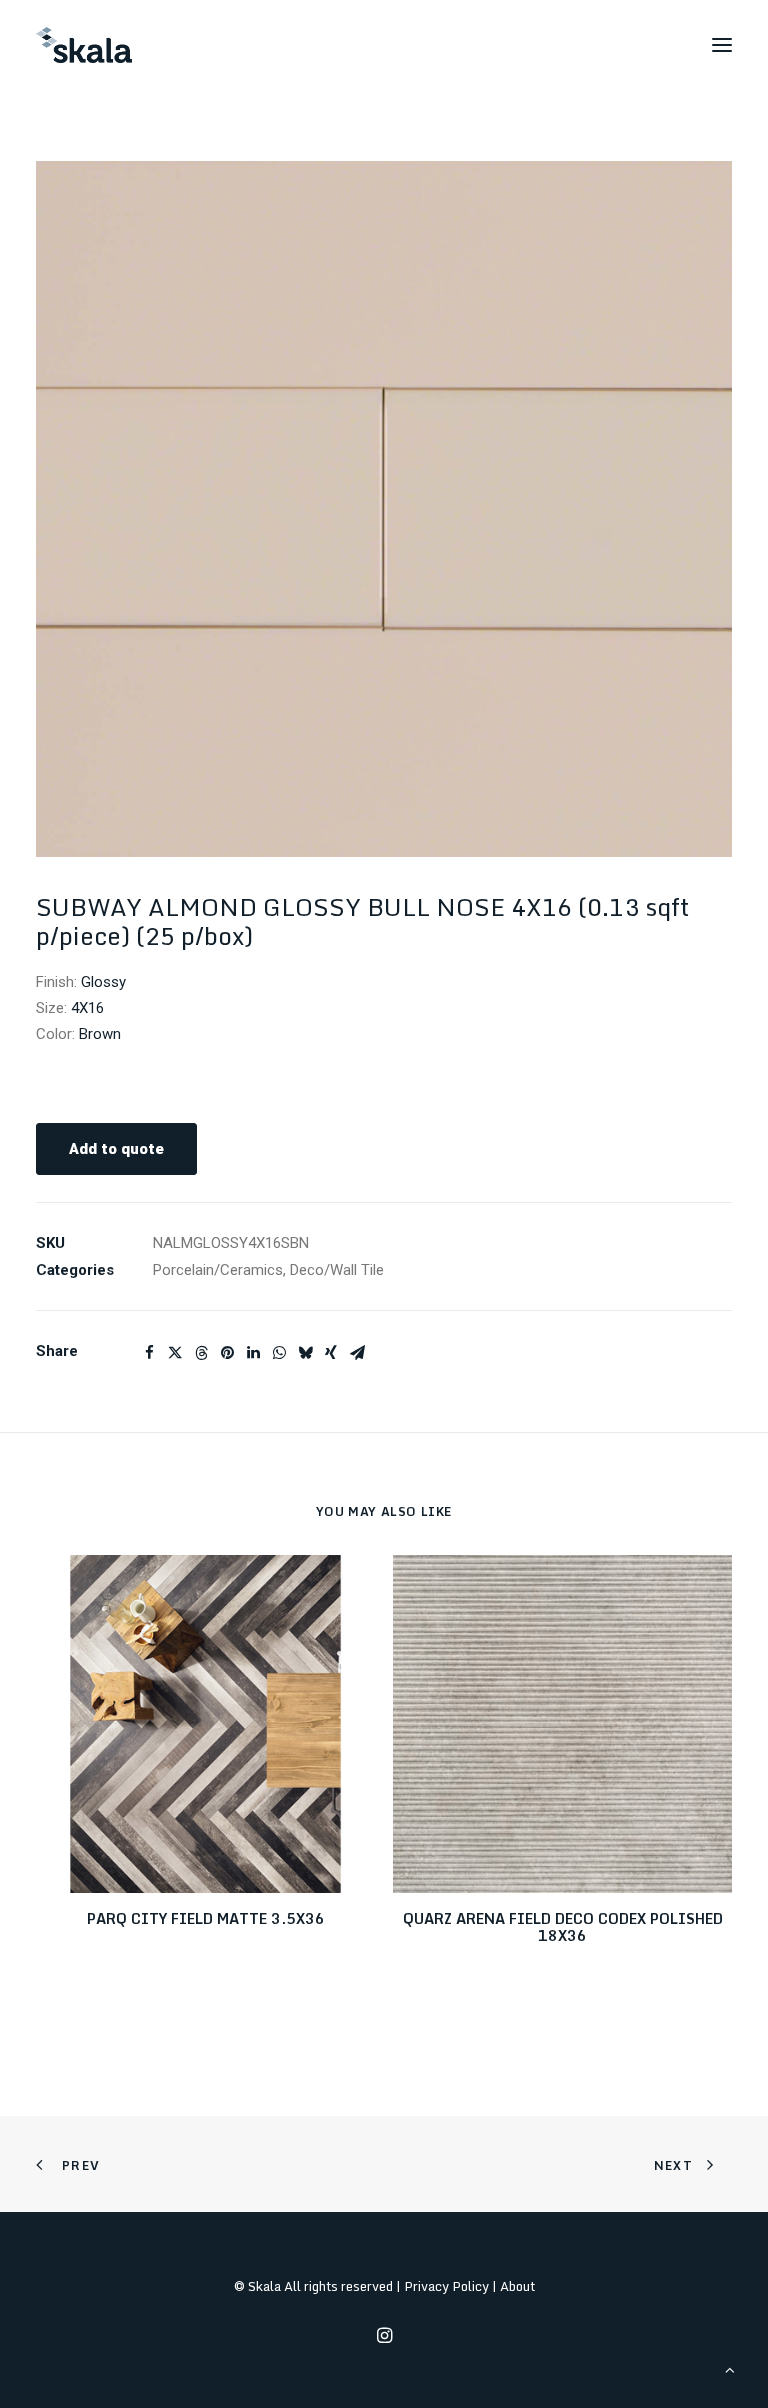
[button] (722, 45)
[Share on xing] (331, 1353)
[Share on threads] (201, 1353)
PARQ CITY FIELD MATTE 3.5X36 (206, 1918)
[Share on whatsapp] (279, 1353)
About (517, 2286)
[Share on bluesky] (305, 1353)
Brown (100, 1034)
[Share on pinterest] (227, 1353)
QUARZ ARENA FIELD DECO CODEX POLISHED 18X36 (563, 1927)
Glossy (103, 982)
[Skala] (84, 45)
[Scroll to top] (730, 2369)
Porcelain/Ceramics (218, 1270)
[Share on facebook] (149, 1353)
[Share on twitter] (175, 1353)
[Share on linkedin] (253, 1353)
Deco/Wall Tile (337, 1270)
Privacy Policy (446, 2286)
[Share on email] (357, 1353)
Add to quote (116, 1149)
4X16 (87, 1008)
